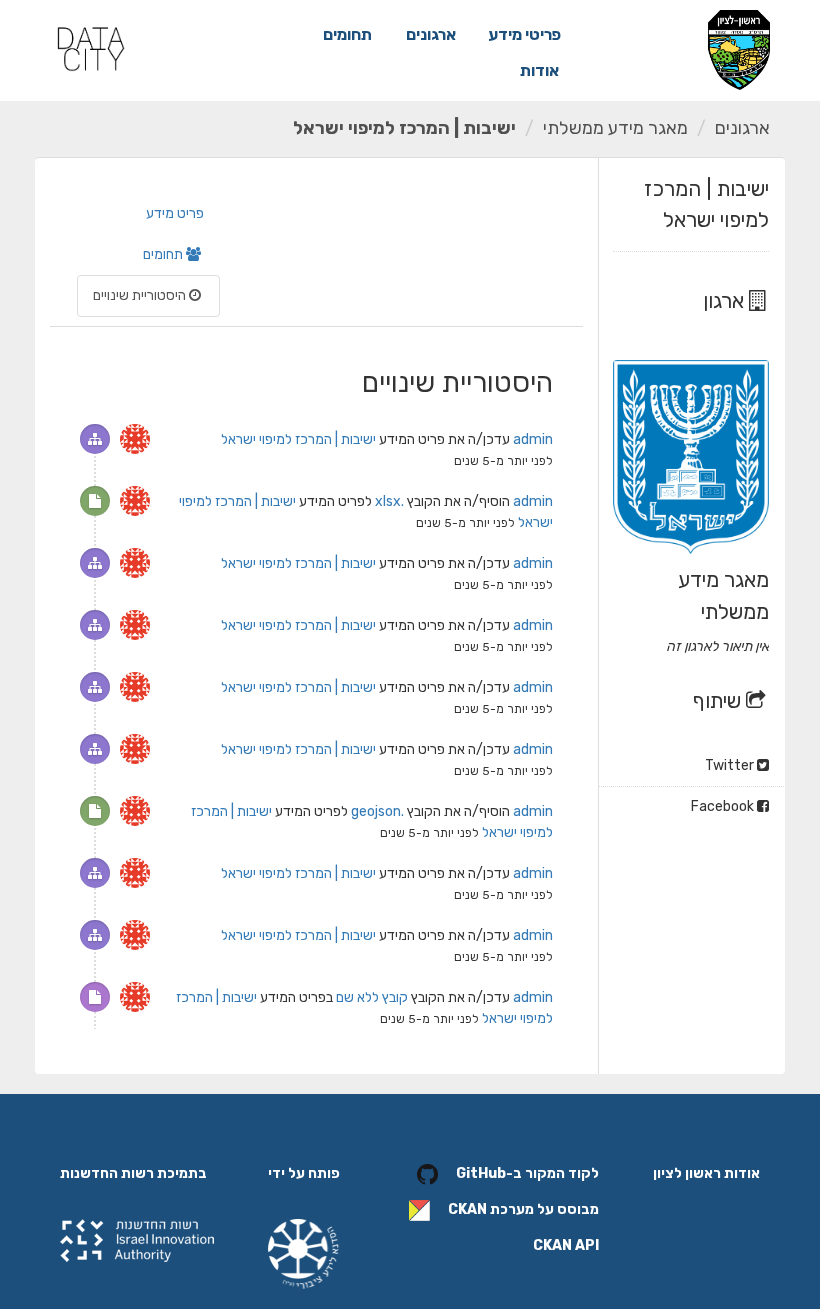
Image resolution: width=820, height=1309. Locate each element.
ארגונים (431, 34)
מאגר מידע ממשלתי (615, 128)
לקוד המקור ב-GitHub (527, 1173)
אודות (539, 70)
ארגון (726, 300)
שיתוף (719, 700)
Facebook (724, 806)
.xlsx (389, 501)
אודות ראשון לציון (706, 1173)
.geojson (377, 811)
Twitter (731, 765)
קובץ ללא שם (372, 997)
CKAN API (566, 1245)
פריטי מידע (524, 34)
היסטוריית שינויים (141, 295)
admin (533, 439)
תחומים (347, 34)
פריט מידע (175, 213)
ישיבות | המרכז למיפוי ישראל (404, 128)
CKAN (467, 1209)
